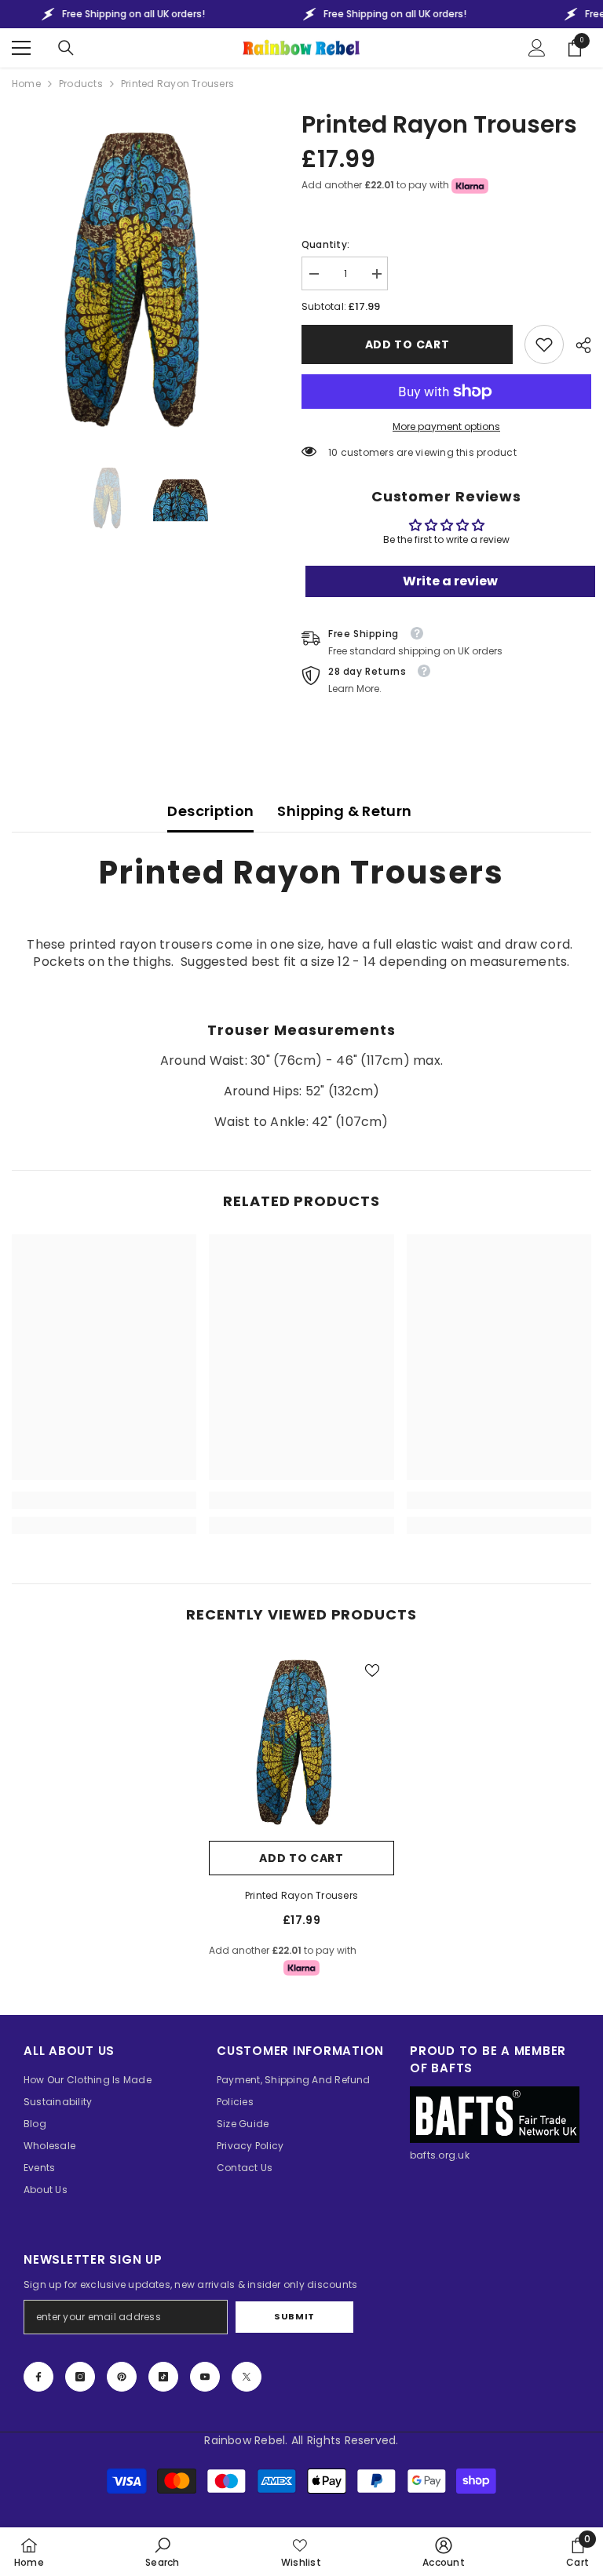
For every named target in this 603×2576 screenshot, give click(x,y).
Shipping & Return (344, 811)
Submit (294, 2316)
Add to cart (407, 344)
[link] (544, 344)
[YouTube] (205, 2377)
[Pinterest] (122, 2377)
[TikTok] (163, 2377)
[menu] (21, 48)
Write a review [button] (450, 581)
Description (210, 811)
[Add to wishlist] (372, 1670)
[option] (145, 276)
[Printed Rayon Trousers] (301, 1740)
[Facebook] (38, 2377)
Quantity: (325, 244)
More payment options (446, 426)
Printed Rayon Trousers (301, 1895)
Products (81, 84)
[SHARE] (577, 345)
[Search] (66, 48)
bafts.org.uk (440, 2155)
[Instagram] (80, 2377)
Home (26, 84)
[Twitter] (247, 2377)
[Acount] (537, 48)
